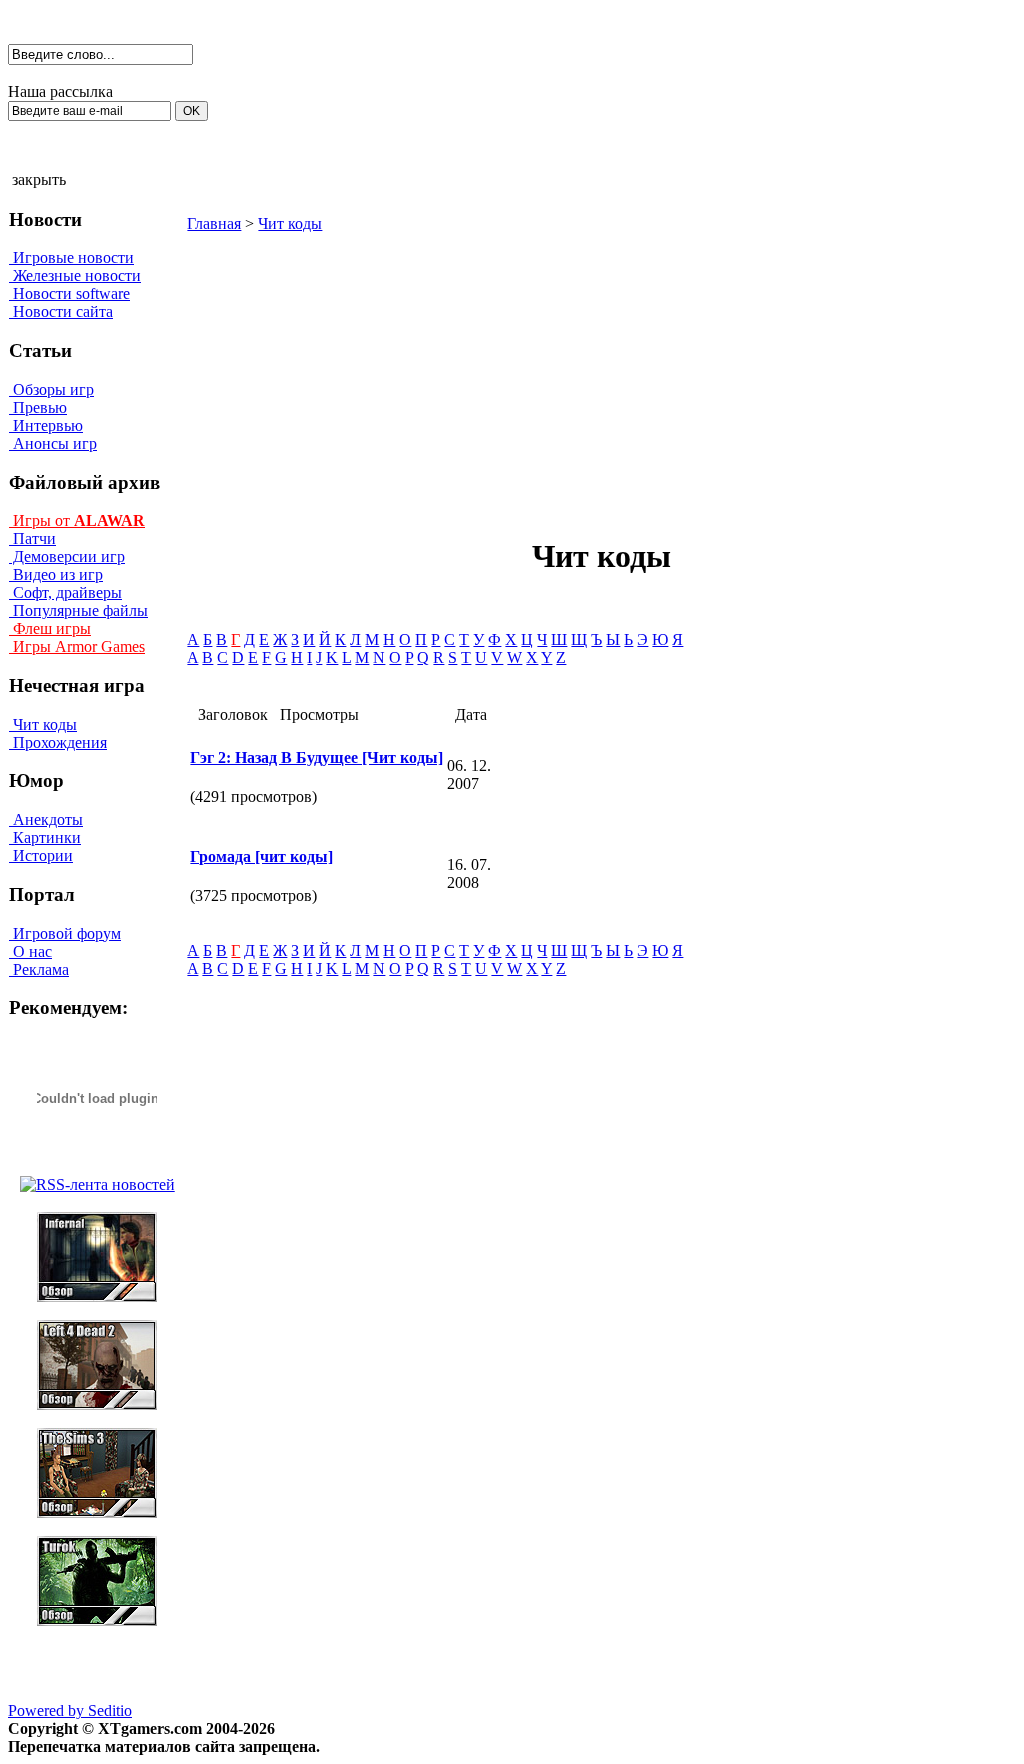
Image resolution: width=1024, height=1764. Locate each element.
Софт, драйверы (65, 592)
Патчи (32, 538)
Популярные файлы (78, 610)
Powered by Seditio (70, 1710)
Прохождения (58, 742)
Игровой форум (65, 933)
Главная (214, 223)
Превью (38, 407)
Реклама (39, 969)
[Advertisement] (431, 373)
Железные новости (75, 275)
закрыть (39, 179)
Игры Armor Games (77, 646)
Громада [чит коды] (261, 856)
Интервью (46, 425)
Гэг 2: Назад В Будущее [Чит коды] (316, 757)
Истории (41, 855)
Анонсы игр (53, 443)
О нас (30, 951)
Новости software (69, 293)
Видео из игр (56, 574)
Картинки (45, 837)
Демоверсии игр (67, 556)
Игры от (77, 520)
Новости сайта (61, 311)
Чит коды (43, 724)
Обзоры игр (51, 389)
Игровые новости (71, 257)
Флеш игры (50, 628)
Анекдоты (46, 819)
